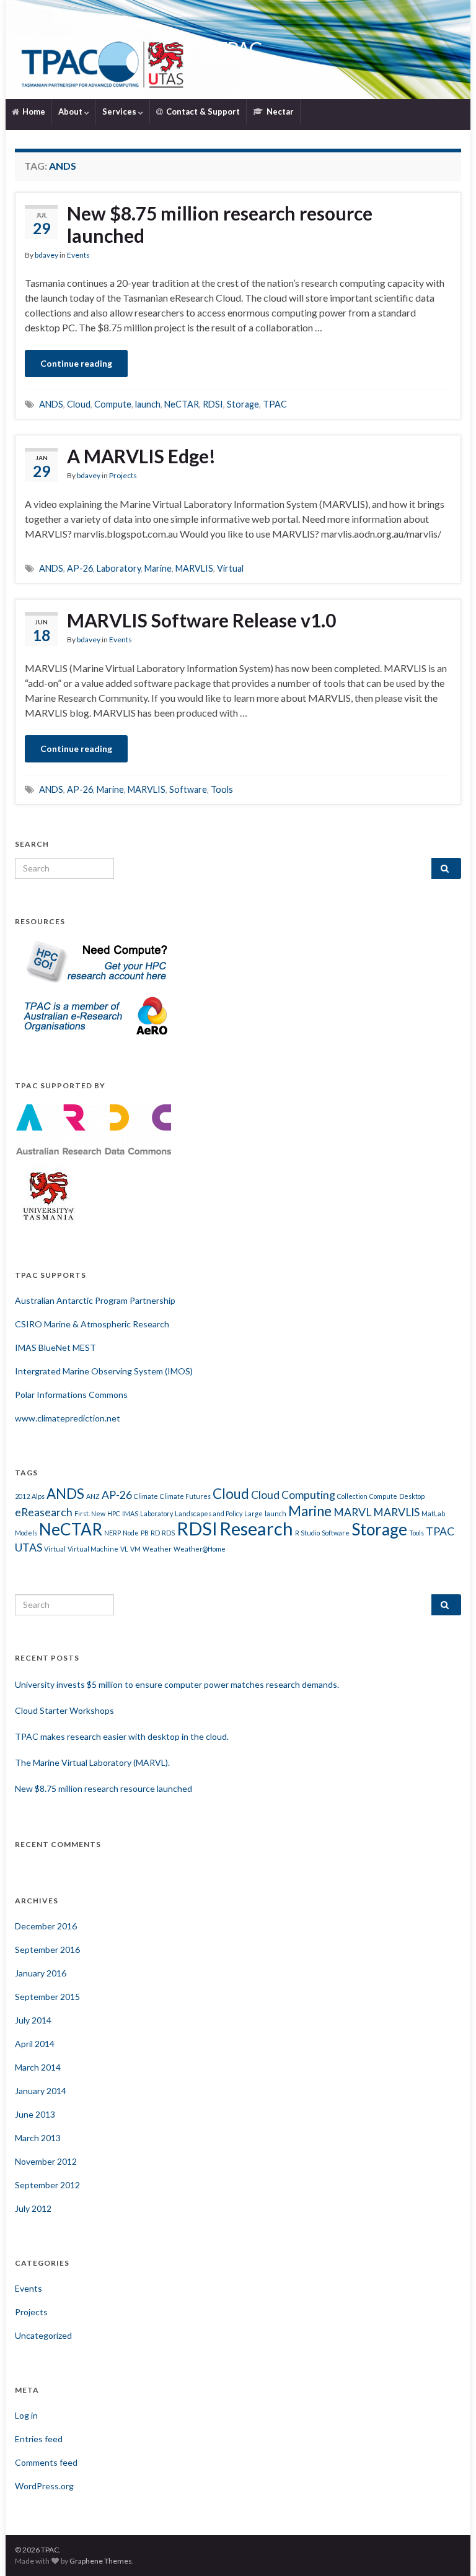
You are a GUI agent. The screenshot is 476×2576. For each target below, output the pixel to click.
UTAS (29, 1548)
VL (124, 1549)
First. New (90, 1513)
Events (78, 255)
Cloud (79, 404)
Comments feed (46, 2462)
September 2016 (47, 1949)
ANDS (51, 404)
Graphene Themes (101, 2561)
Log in (26, 2415)
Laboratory (119, 568)
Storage (243, 404)
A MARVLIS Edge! (141, 456)
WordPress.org (44, 2486)
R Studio (307, 1533)
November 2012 (46, 2161)
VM (135, 1549)
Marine (158, 568)
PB (145, 1533)
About (71, 111)
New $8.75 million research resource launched (220, 224)
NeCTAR (182, 404)
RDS (168, 1533)
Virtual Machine (93, 1549)
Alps (38, 1496)
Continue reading (76, 363)
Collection (352, 1496)
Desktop (412, 1496)
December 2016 (46, 1926)
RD (155, 1533)
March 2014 (38, 2067)
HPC (114, 1513)
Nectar (279, 111)
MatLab (433, 1513)
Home (33, 111)
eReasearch (44, 1512)
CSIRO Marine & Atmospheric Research (92, 1324)
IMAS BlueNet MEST (55, 1347)
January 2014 (41, 2091)
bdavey (46, 255)
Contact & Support (202, 111)
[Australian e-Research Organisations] (94, 1014)
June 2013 (35, 2114)
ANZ (93, 1496)
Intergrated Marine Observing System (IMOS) (104, 1371)
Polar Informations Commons (71, 1395)
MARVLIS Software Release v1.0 (201, 620)
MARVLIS (194, 568)
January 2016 (41, 1973)
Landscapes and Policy (209, 1513)
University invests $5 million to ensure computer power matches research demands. (177, 1684)
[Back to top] (448, 2548)
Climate (146, 1496)
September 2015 (47, 1997)
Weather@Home (200, 1549)
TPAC (238, 49)
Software (188, 789)
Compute (113, 404)
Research (256, 1528)
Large (253, 1513)
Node (131, 1533)
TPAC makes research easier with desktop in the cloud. (122, 1736)
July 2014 (33, 2020)
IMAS (130, 1513)
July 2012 (33, 2208)
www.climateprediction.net (68, 1418)
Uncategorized (43, 2335)
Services (120, 111)
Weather (157, 1549)
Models (26, 1533)
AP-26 (80, 568)
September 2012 (47, 2185)
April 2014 (35, 2044)
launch (148, 404)
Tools (222, 789)
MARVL (352, 1512)
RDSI (213, 404)
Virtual (230, 568)
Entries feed (39, 2439)
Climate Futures (185, 1496)
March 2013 (38, 2138)
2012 (22, 1496)
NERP (112, 1533)
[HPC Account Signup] (94, 960)
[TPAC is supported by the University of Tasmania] (49, 1194)
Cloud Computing (293, 1495)
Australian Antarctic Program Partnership (95, 1300)
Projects (123, 475)
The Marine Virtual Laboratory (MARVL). (92, 1762)
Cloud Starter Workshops (64, 1710)
